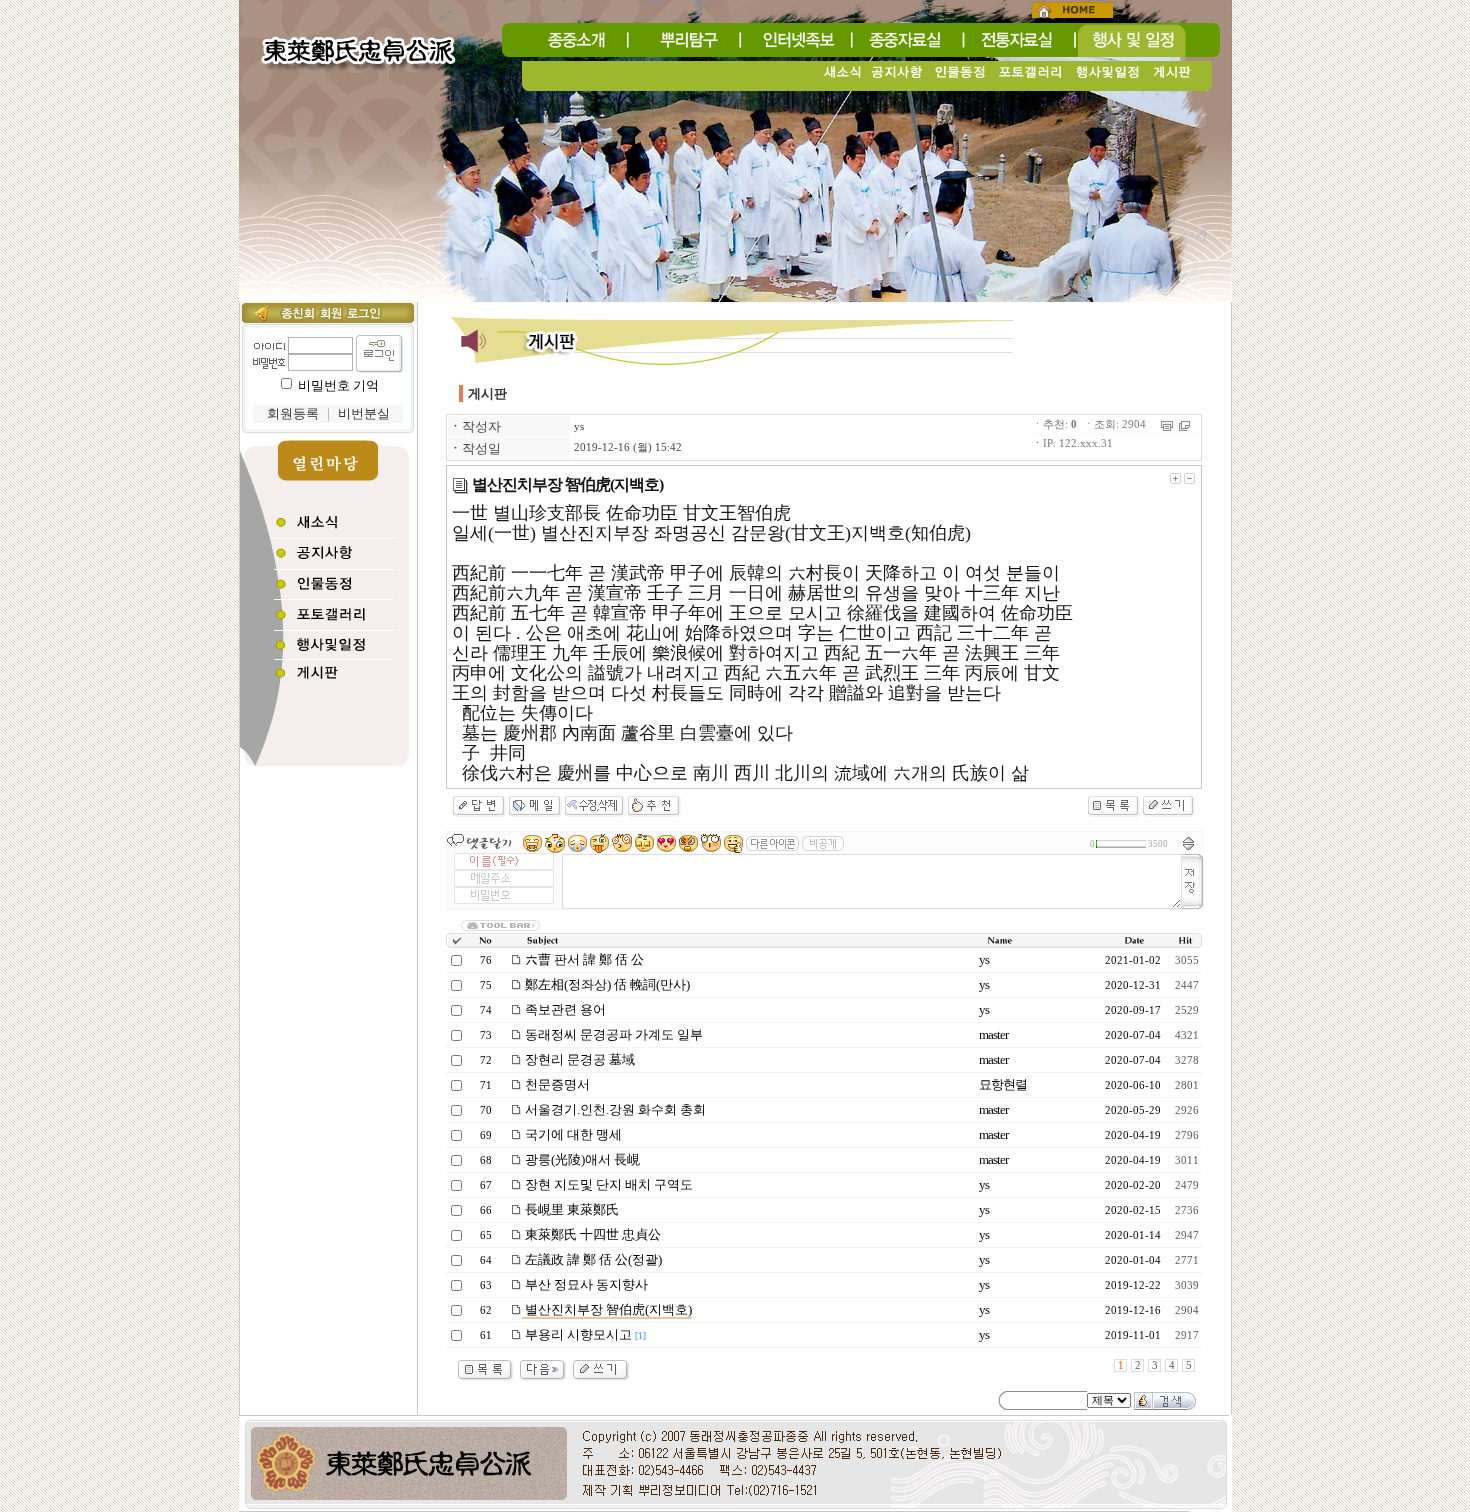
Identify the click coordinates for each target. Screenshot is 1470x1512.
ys (579, 426)
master (993, 1034)
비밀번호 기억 (338, 385)
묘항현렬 (1003, 1084)
